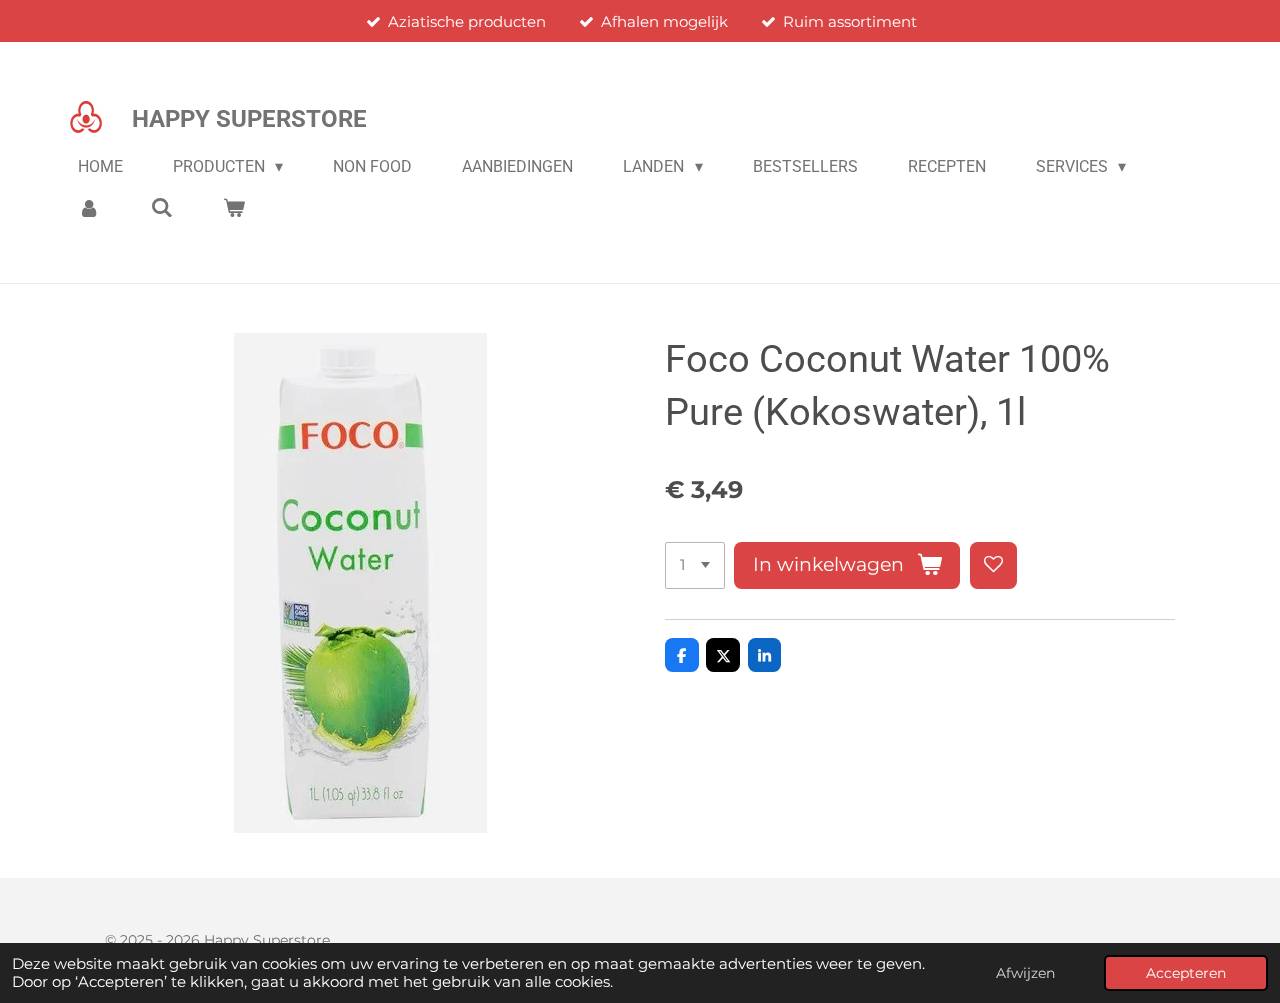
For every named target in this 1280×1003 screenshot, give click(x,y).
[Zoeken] (161, 207)
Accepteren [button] (1186, 973)
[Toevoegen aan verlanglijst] (993, 565)
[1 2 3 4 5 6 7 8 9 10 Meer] (695, 565)
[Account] (89, 207)
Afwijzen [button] (1025, 973)
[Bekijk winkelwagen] (234, 207)
